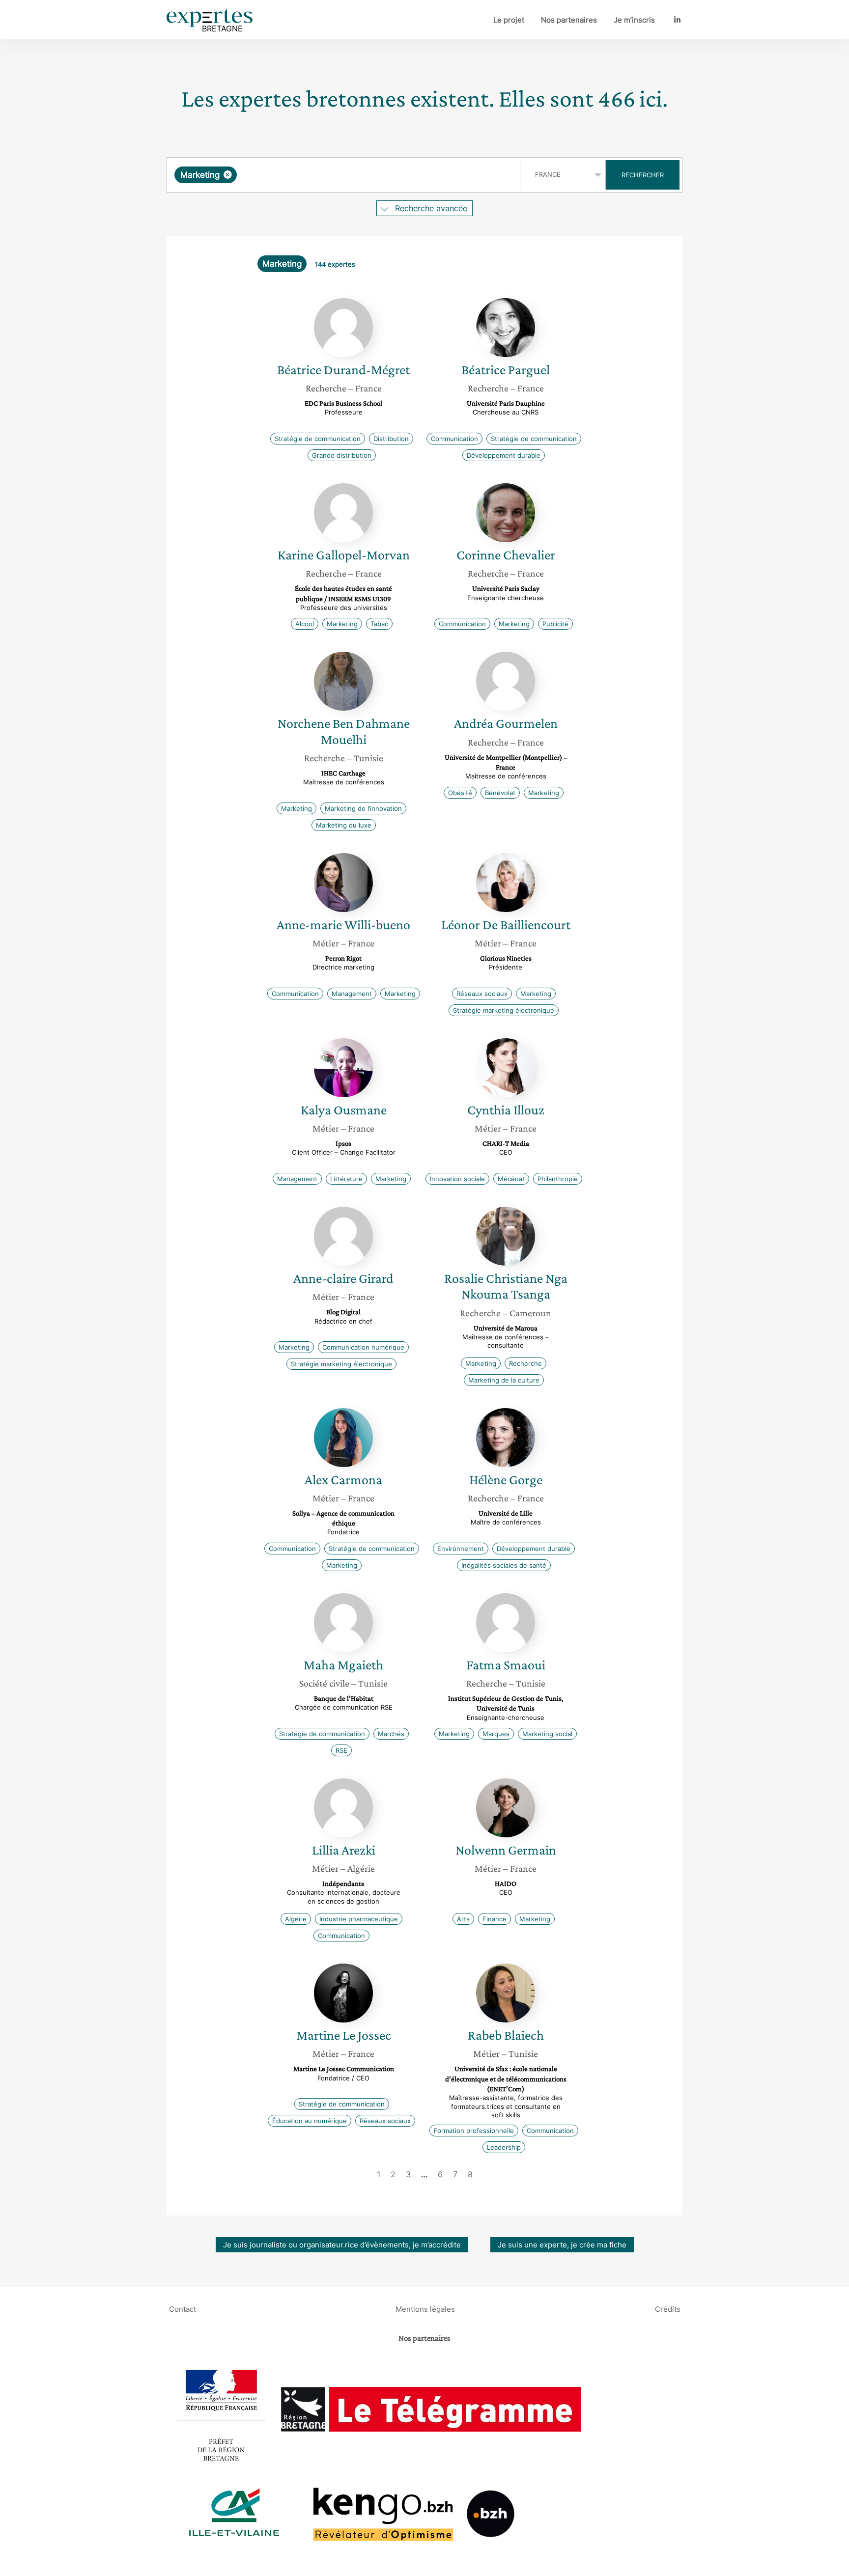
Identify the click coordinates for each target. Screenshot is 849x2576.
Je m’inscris (634, 20)
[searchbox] (338, 175)
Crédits (668, 2309)
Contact (183, 2309)
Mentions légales (425, 2309)
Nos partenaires (569, 20)
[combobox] (345, 175)
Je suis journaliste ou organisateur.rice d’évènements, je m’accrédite (342, 2245)
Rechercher (643, 175)
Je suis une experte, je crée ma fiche (562, 2245)
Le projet (509, 20)
